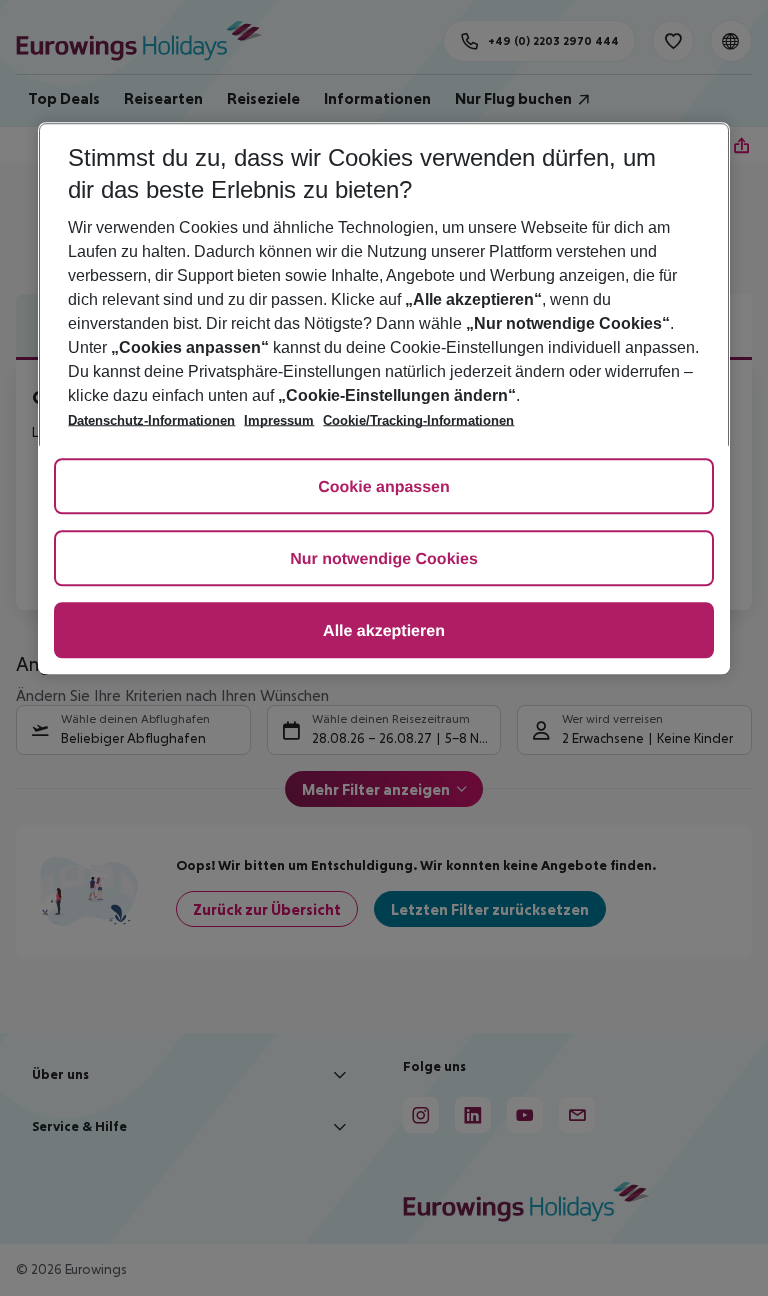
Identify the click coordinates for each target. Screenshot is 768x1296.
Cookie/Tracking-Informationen (418, 421)
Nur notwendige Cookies (384, 560)
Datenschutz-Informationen (151, 421)
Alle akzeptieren (384, 632)
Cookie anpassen (384, 488)
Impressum (279, 421)
